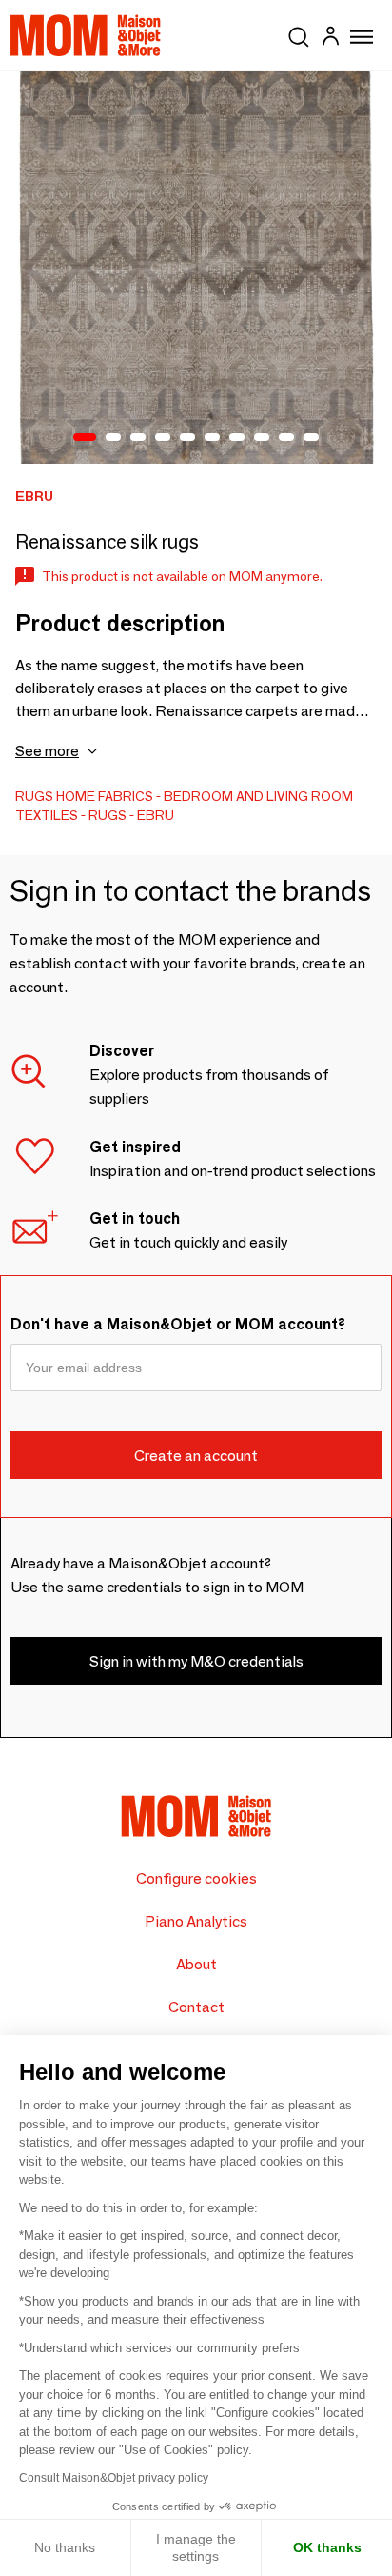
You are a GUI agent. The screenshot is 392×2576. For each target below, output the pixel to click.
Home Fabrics (105, 796)
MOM (86, 35)
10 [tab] (311, 438)
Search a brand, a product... (299, 33)
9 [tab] (286, 438)
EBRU (156, 815)
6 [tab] (212, 438)
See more (47, 751)
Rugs (34, 796)
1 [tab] (85, 438)
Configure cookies (196, 1878)
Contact (196, 2007)
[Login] (330, 39)
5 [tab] (187, 438)
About (196, 1964)
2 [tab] (113, 438)
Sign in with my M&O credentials (196, 1661)
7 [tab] (237, 438)
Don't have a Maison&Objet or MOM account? (178, 1324)
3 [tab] (138, 438)
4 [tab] (163, 438)
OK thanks (327, 2547)
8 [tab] (262, 438)
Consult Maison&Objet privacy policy (114, 2478)
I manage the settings (196, 2547)
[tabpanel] (196, 268)
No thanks (65, 2547)
